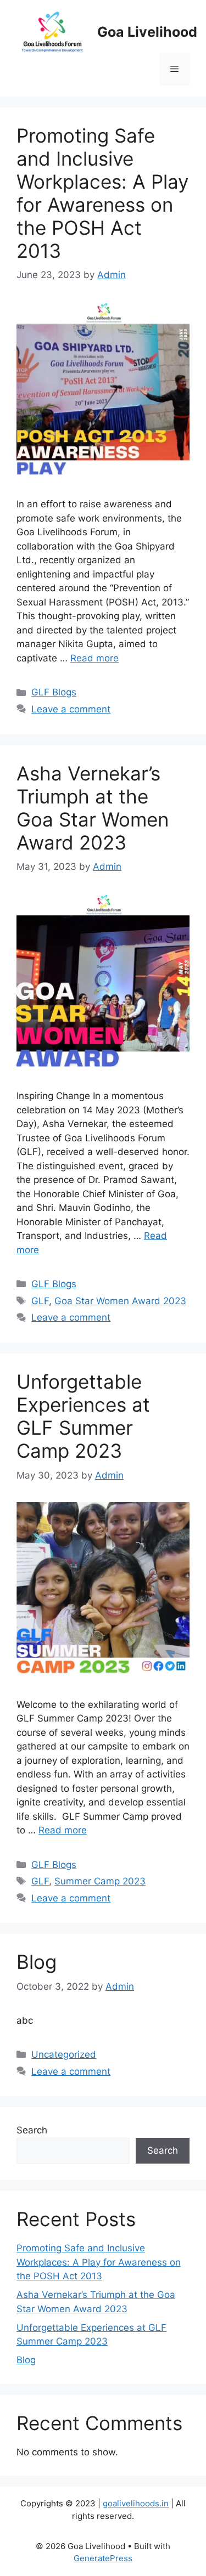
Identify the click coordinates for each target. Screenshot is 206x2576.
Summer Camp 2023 (100, 1881)
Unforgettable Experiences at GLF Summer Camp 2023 (83, 1416)
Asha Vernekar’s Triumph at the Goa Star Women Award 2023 (93, 808)
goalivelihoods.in (136, 2503)
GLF (40, 1301)
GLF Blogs (54, 692)
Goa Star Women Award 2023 (120, 1301)
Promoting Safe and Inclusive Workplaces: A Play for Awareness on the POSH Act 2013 (102, 193)
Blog (37, 1962)
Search (32, 2130)
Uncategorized (64, 2054)
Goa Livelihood (147, 32)
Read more (94, 658)
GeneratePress (103, 2558)
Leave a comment (71, 709)
